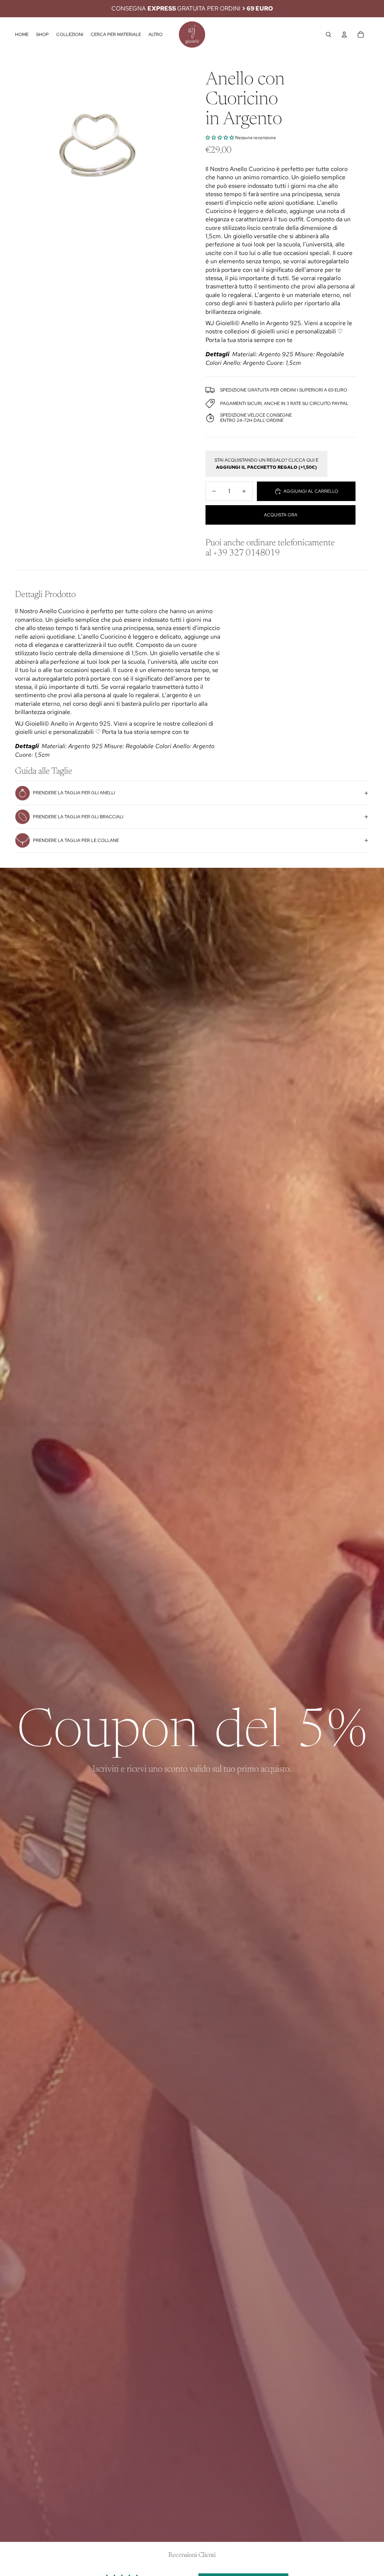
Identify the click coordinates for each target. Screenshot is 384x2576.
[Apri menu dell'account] (344, 35)
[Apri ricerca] (328, 35)
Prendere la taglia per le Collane (76, 840)
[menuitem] (156, 35)
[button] (220, 138)
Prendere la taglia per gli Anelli (74, 793)
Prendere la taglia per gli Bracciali (78, 817)
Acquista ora (281, 515)
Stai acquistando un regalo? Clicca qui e (266, 464)
